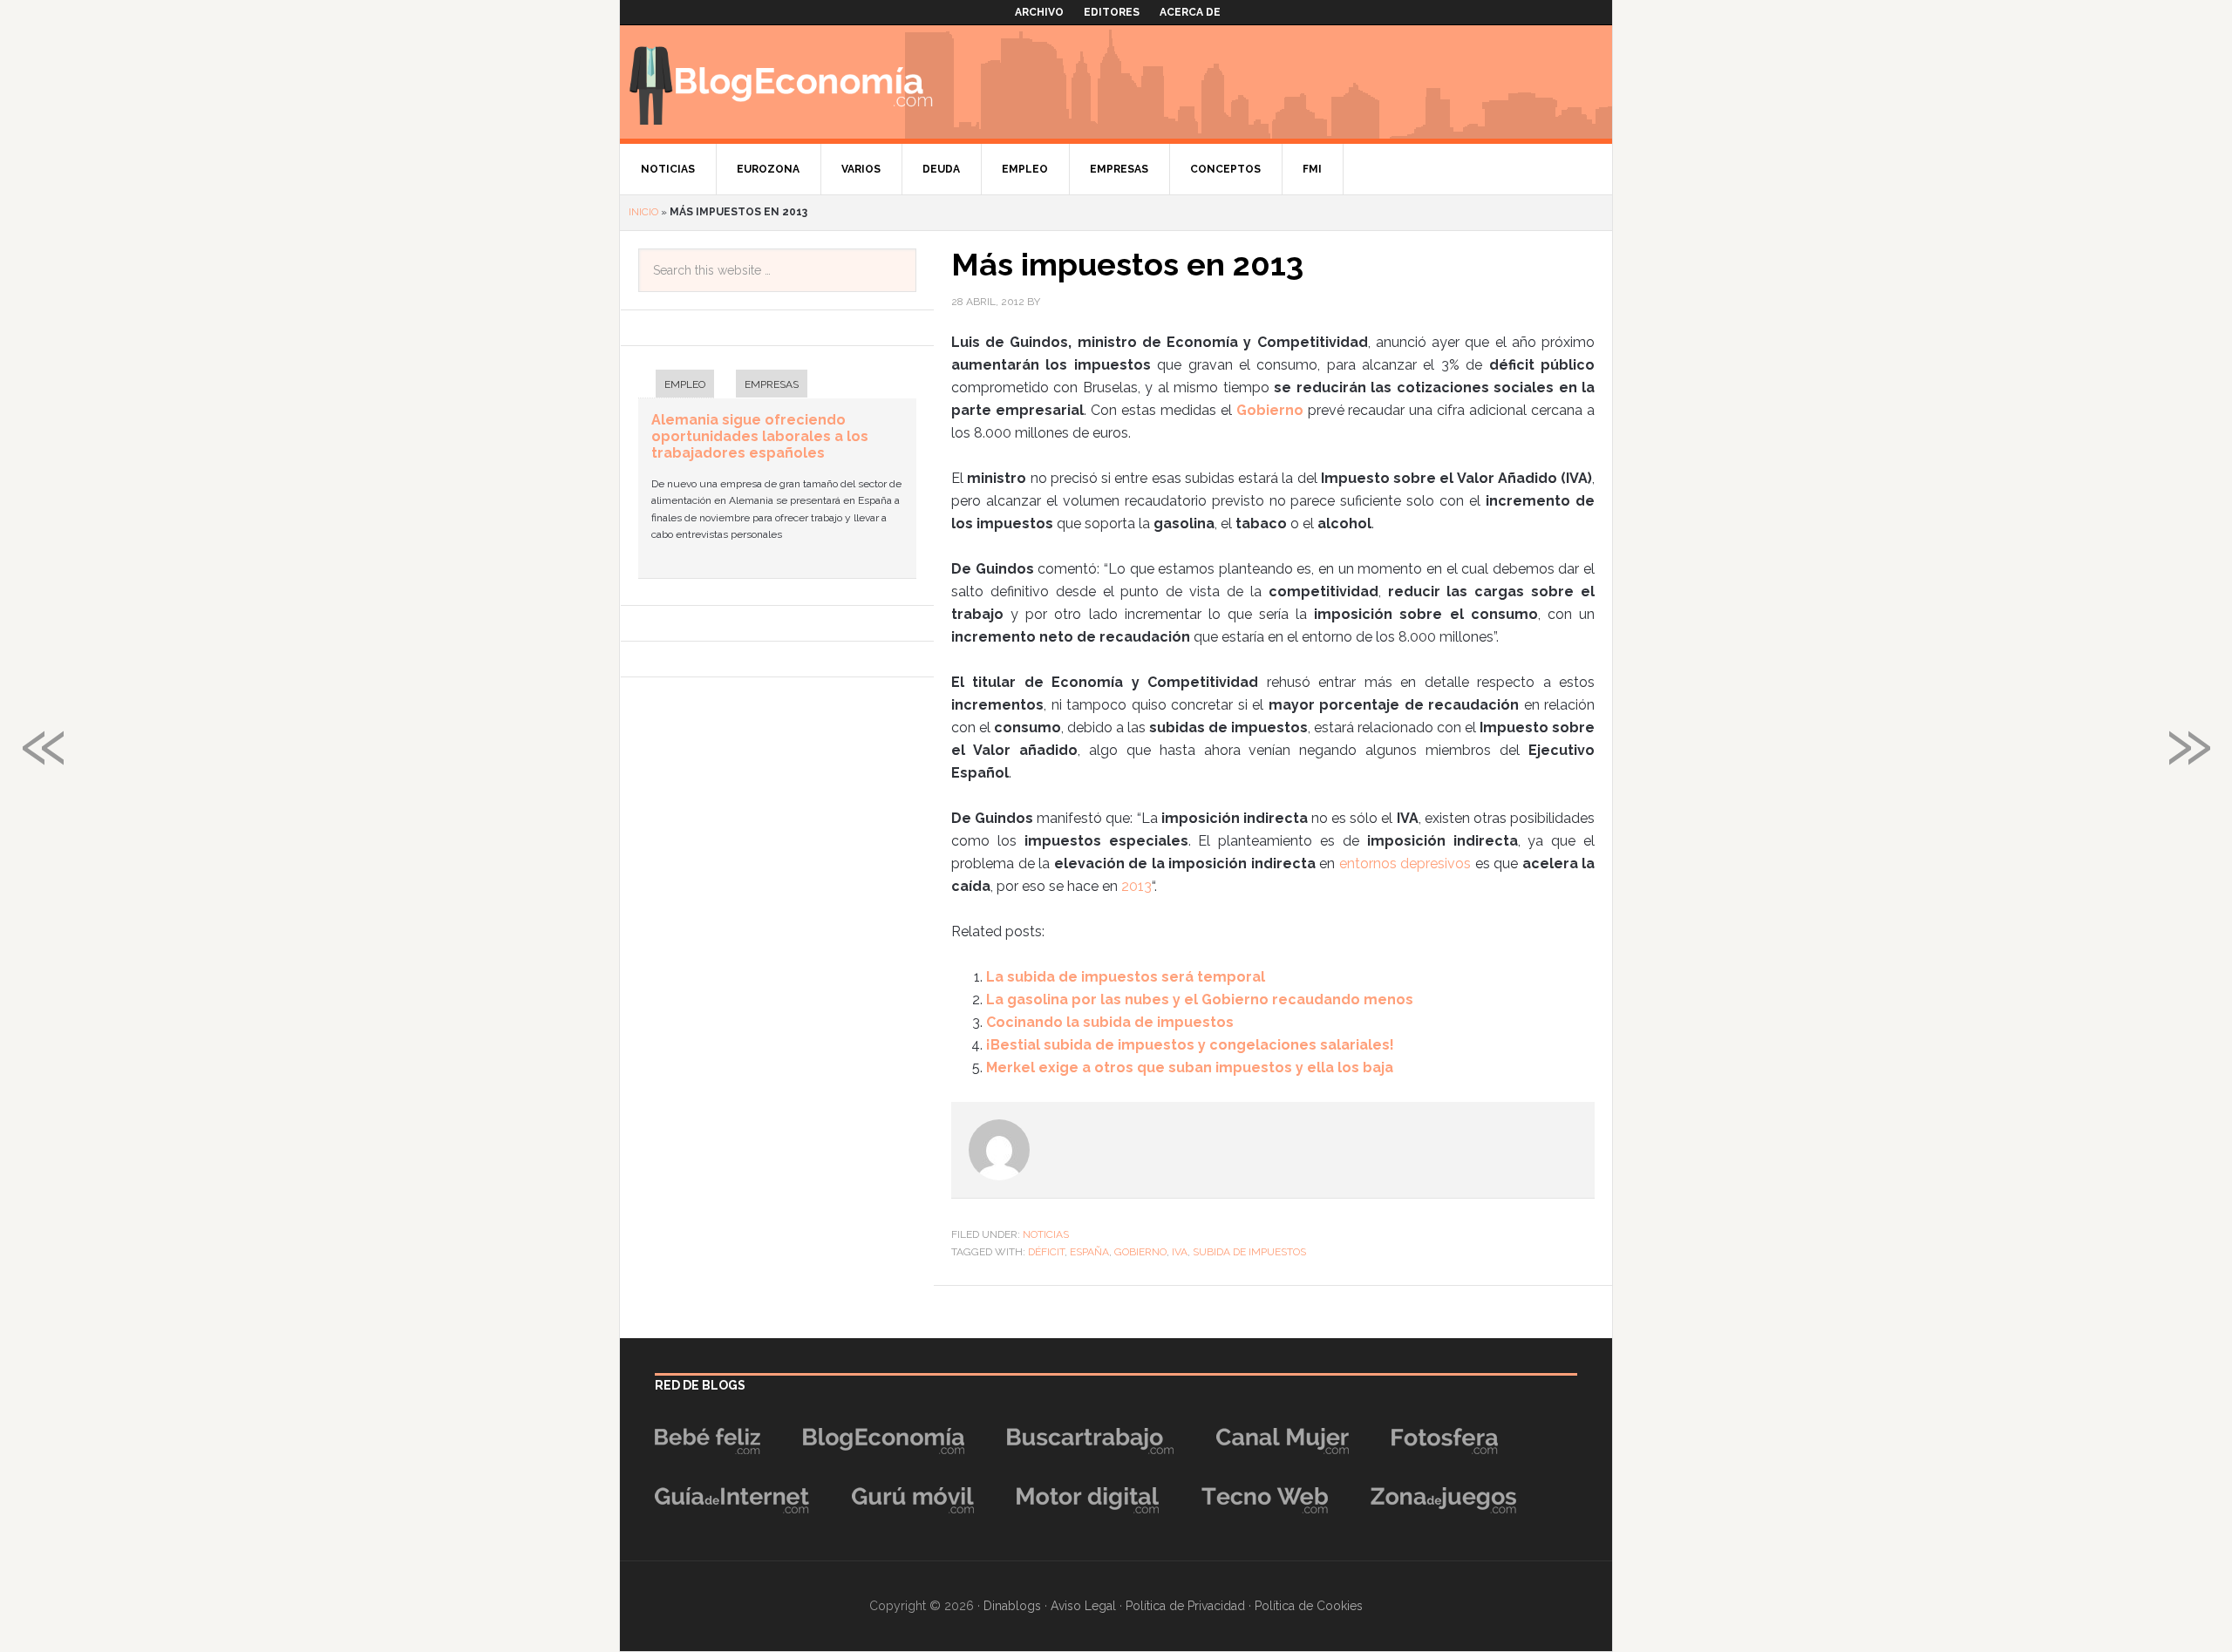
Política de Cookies (1309, 1606)
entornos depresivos (1403, 863)
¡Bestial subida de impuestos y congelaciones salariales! (1190, 1045)
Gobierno (1140, 1252)
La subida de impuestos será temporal (1126, 977)
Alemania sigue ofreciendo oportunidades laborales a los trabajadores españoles (760, 436)
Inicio (643, 212)
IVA (1180, 1252)
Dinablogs (1012, 1606)
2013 (1136, 886)
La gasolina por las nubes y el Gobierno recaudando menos (1200, 999)
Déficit (1046, 1252)
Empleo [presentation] (685, 384)
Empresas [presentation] (772, 384)
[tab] (676, 386)
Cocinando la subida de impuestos (1110, 1022)
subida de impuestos (1249, 1252)
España (1089, 1252)
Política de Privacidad (1185, 1606)
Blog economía (781, 82)
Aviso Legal (1083, 1606)
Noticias (1046, 1234)
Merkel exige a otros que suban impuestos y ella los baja (1190, 1067)
